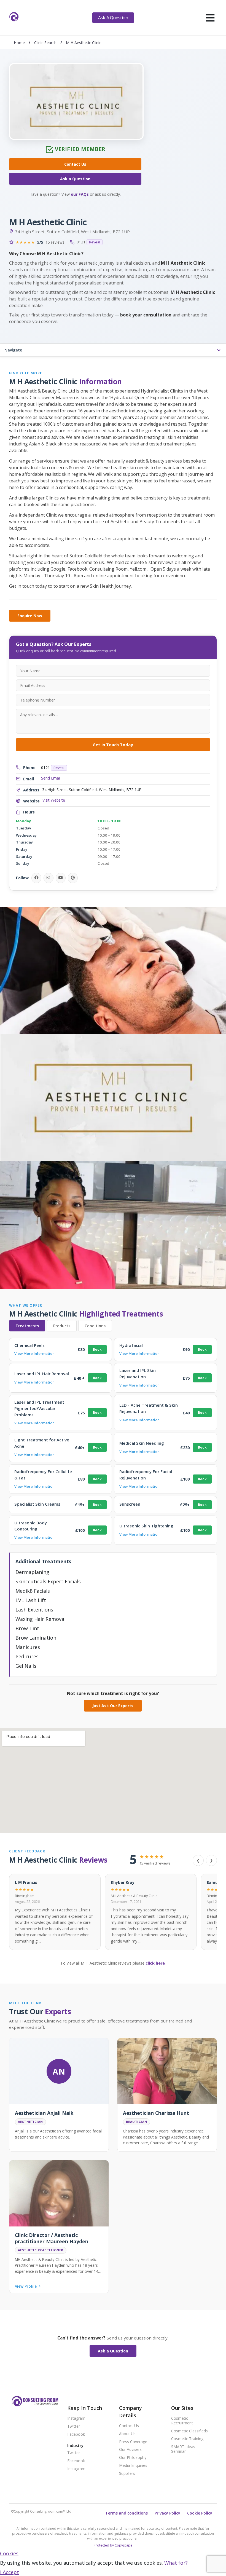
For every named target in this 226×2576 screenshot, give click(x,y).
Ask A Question (113, 18)
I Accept (10, 2572)
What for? (176, 2563)
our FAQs (80, 194)
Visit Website (54, 800)
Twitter (74, 2426)
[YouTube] (61, 878)
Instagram (76, 2418)
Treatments (27, 1326)
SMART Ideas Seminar (183, 2449)
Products (62, 1326)
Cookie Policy (200, 2513)
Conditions (95, 1326)
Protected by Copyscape (113, 2545)
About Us (127, 2434)
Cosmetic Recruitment (182, 2421)
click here (155, 1963)
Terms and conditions (127, 2513)
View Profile (26, 2286)
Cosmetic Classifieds (189, 2431)
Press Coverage (133, 2442)
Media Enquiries (133, 2466)
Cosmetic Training (187, 2439)
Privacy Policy (167, 2513)
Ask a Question (75, 179)
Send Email (51, 778)
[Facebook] (36, 878)
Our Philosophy (133, 2458)
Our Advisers (130, 2450)
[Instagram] (49, 878)
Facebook (76, 2434)
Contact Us (75, 164)
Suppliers (127, 2474)
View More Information (34, 1353)
